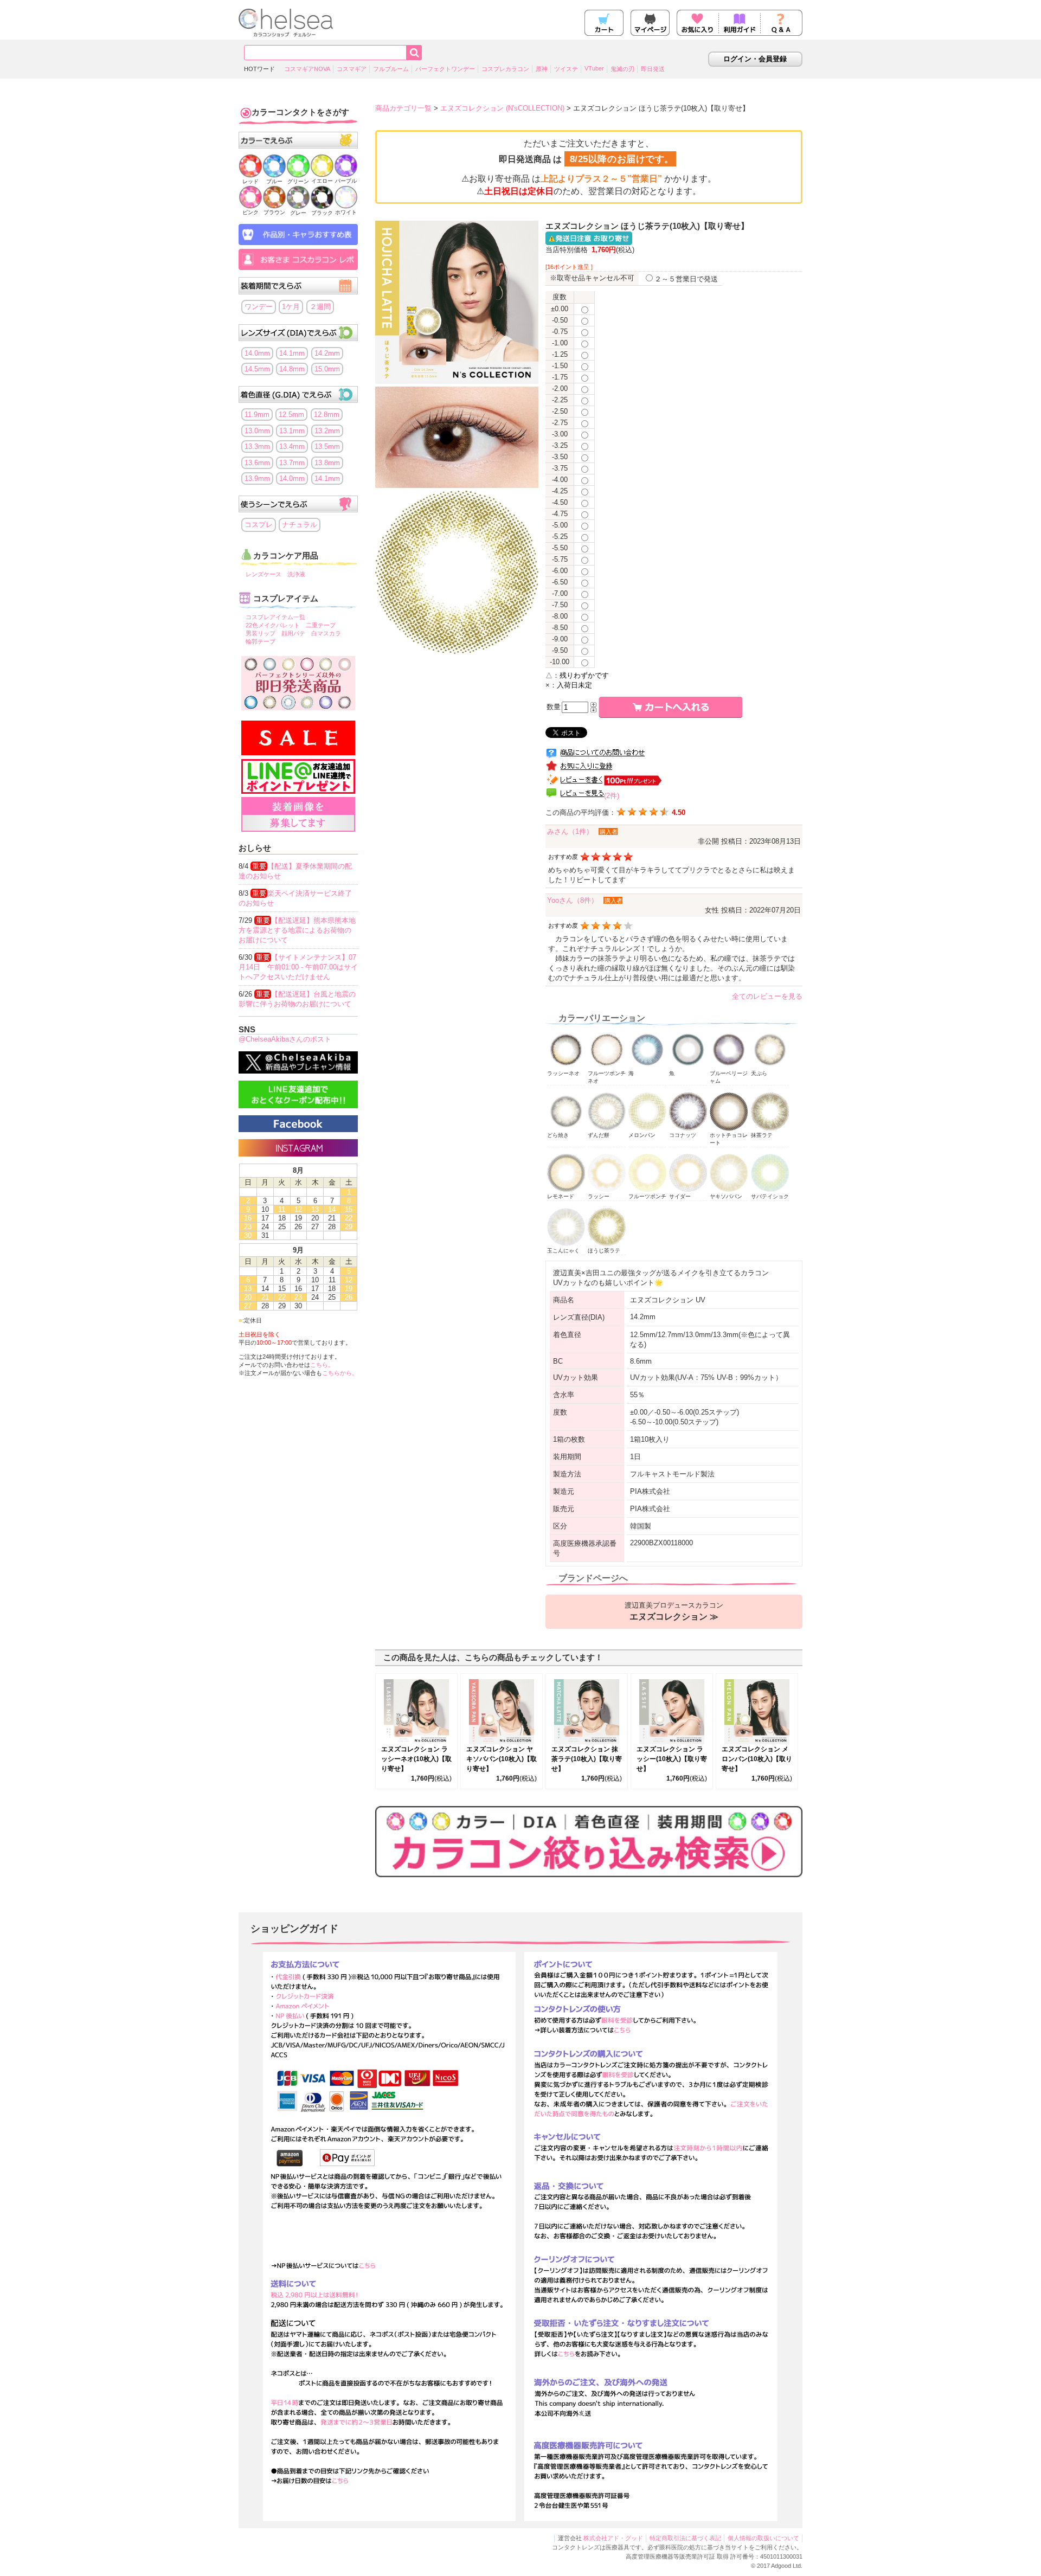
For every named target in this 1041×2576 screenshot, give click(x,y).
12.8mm (327, 415)
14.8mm (292, 369)
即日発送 (653, 69)
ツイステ (566, 69)
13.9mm (257, 478)
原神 (542, 69)
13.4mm (292, 447)
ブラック (322, 213)
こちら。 (322, 1365)
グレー (298, 213)
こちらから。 (340, 1373)
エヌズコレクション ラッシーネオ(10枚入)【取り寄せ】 (416, 1759)
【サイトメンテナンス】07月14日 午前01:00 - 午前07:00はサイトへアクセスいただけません (298, 967)
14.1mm (292, 353)
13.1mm (292, 431)
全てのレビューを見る (767, 996)
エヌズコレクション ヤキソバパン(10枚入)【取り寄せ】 (502, 1759)
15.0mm (327, 369)
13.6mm (257, 463)
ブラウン (274, 212)
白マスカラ (326, 633)
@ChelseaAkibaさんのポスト (285, 1039)
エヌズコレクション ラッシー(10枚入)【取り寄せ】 (672, 1759)
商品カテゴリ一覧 (403, 108)
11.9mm (257, 415)
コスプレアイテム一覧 (275, 617)
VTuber (594, 68)
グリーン (298, 181)
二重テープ (321, 625)
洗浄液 (296, 574)
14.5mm (257, 369)
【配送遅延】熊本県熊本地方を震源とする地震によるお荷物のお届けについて (297, 930)
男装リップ (261, 633)
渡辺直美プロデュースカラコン (674, 1611)
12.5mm (291, 415)
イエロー (322, 181)
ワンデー (259, 307)
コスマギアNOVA (307, 69)
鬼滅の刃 (622, 69)
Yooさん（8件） (573, 900)
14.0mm (257, 353)
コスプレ (259, 525)
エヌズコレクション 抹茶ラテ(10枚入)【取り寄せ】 (587, 1759)
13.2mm (327, 431)
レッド (250, 181)
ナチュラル (300, 525)
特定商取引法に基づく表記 (685, 2538)
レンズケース (264, 574)
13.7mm (292, 463)
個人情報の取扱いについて (763, 2538)
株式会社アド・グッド (613, 2538)
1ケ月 (291, 307)
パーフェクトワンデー (445, 69)
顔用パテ (293, 633)
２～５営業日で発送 (686, 279)
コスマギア (352, 69)
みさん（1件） (570, 831)
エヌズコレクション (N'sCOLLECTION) (502, 108)
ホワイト (346, 212)
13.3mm (257, 447)
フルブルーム (391, 69)
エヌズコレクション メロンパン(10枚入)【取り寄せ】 (757, 1759)
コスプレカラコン (505, 69)
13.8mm (327, 463)
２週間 (320, 307)
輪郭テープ (261, 641)
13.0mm (257, 431)
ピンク (250, 212)
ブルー (274, 181)
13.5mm (327, 447)
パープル (346, 181)
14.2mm (327, 353)
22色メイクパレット (273, 625)
